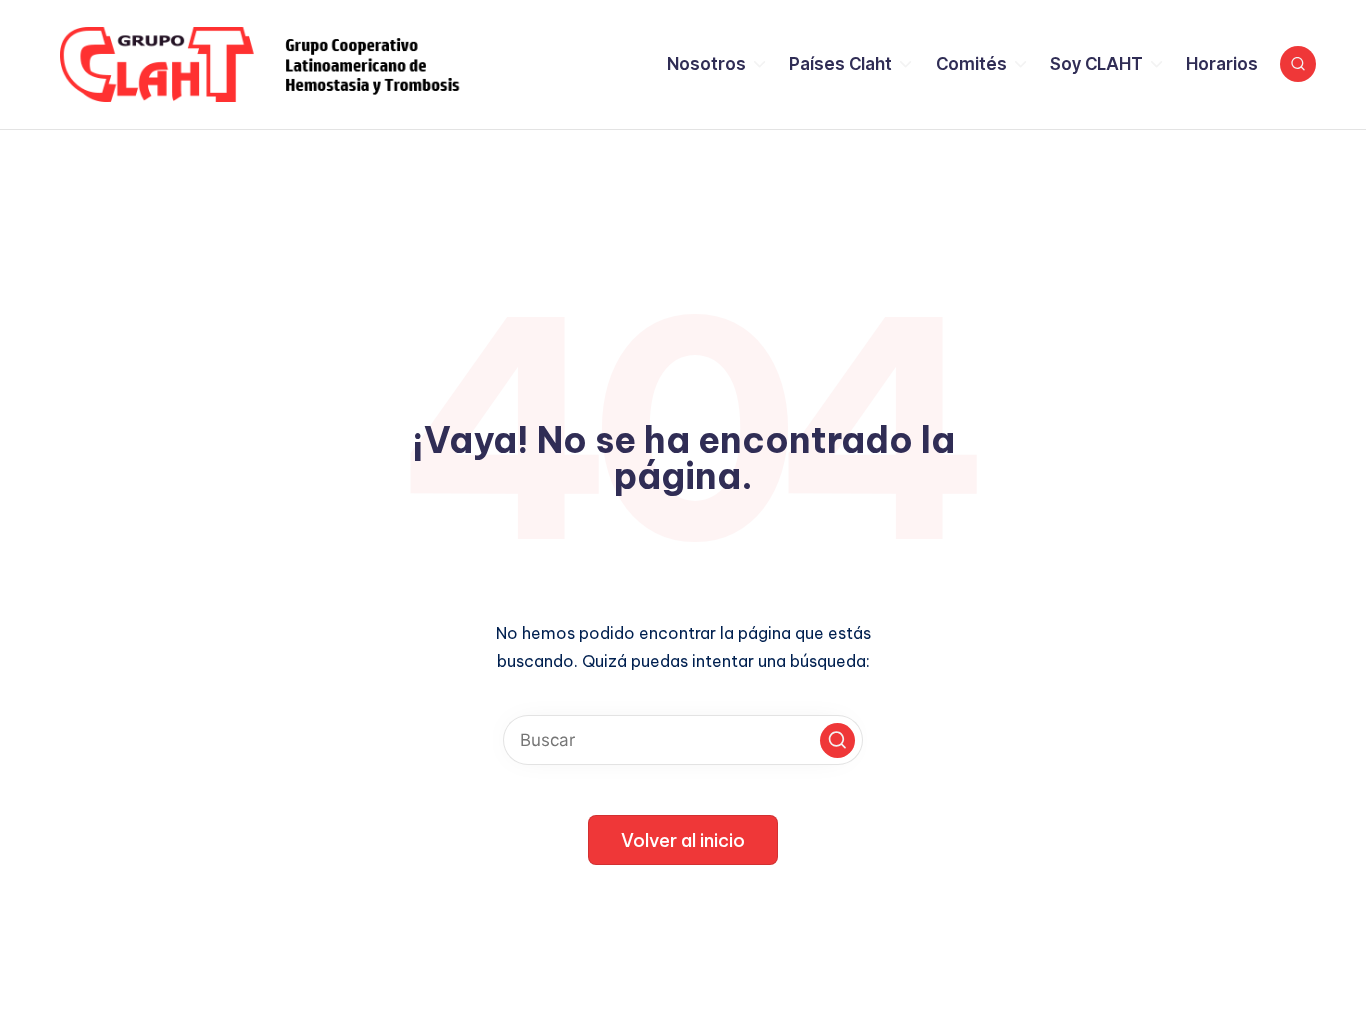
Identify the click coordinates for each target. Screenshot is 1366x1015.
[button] (837, 740)
